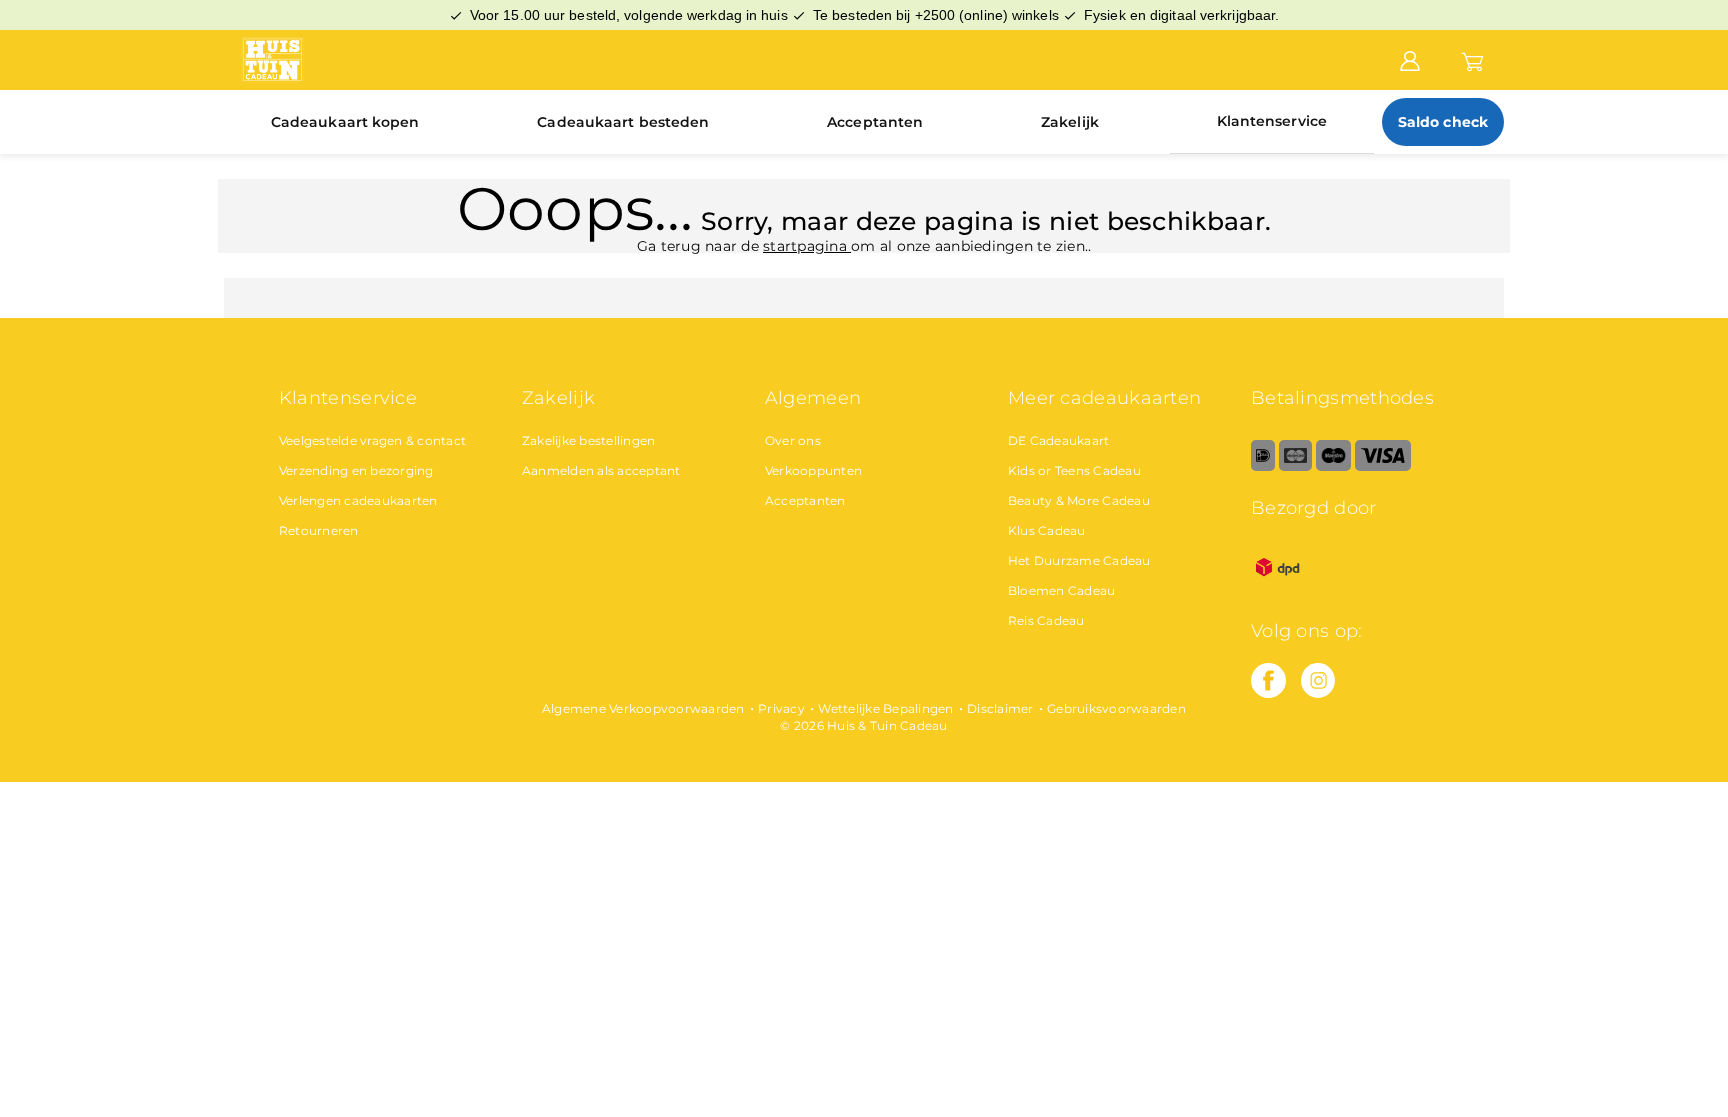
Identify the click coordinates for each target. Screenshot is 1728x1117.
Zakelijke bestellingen (589, 440)
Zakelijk (1070, 122)
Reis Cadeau (1046, 620)
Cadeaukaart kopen (345, 122)
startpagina (807, 246)
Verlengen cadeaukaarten (358, 500)
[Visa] (1382, 466)
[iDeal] (1263, 466)
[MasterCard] (1295, 466)
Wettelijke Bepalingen (885, 708)
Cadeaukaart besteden (623, 122)
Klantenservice (1272, 121)
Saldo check (1443, 122)
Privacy (781, 708)
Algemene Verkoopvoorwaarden (643, 708)
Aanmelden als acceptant (601, 470)
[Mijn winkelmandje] (1472, 59)
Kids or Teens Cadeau (1074, 470)
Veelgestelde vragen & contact (372, 440)
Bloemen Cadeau (1062, 590)
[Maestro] (1333, 466)
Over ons (793, 440)
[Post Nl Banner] (1278, 589)
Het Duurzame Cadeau (1079, 560)
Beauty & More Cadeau (1079, 500)
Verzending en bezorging (356, 470)
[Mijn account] (1410, 59)
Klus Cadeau (1047, 530)
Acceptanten (875, 122)
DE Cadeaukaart (1059, 440)
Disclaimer (1000, 708)
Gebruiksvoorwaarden (1116, 708)
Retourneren (319, 530)
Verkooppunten (813, 470)
